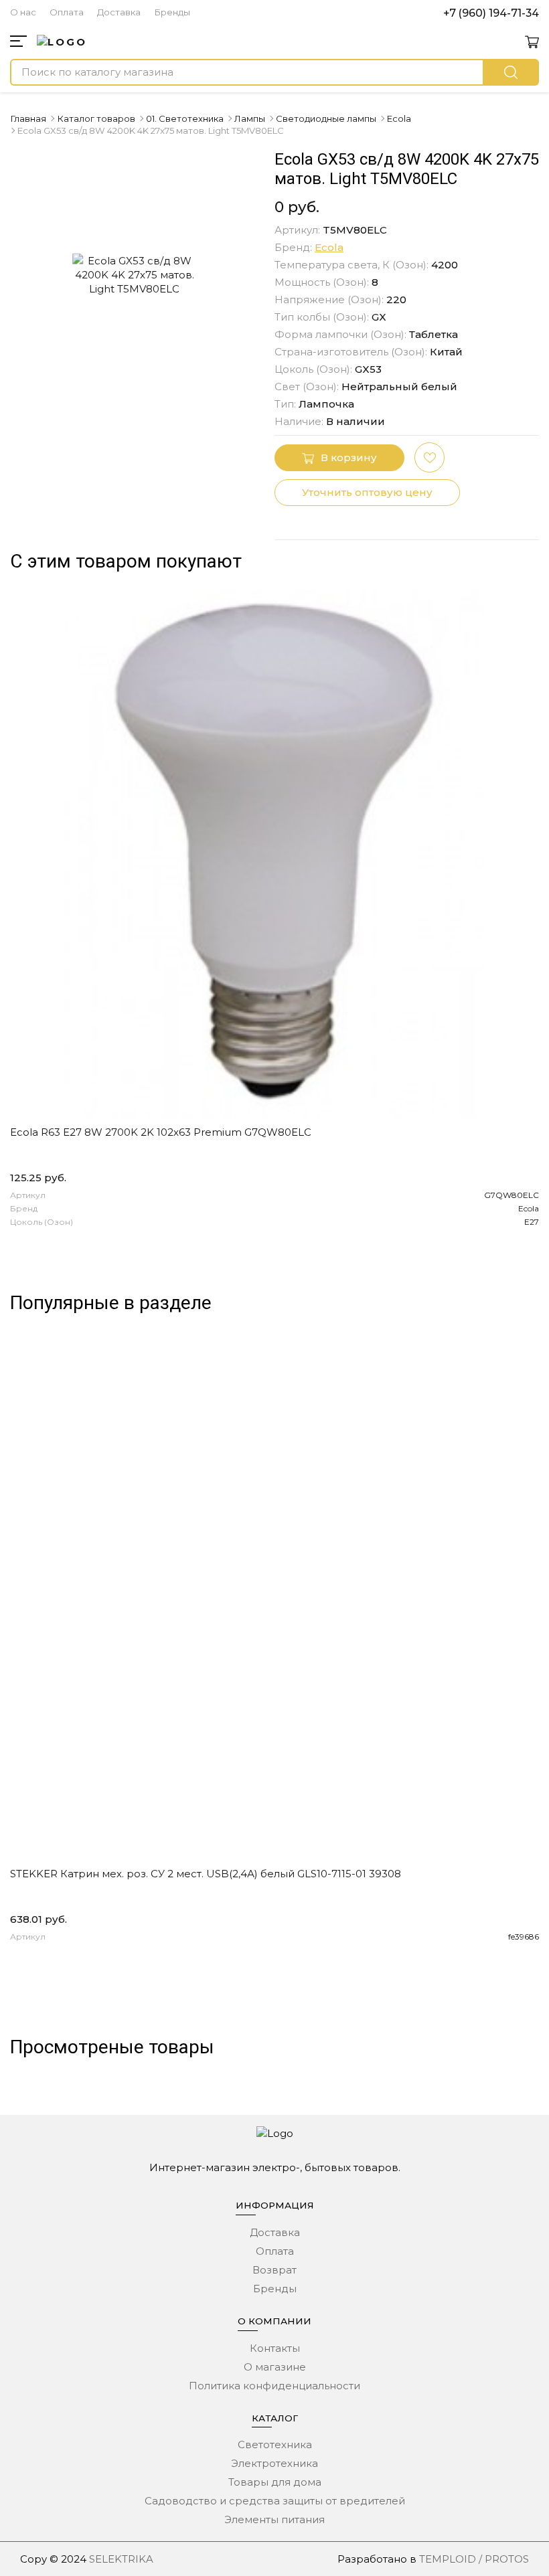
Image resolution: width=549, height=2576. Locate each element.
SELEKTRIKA (121, 2559)
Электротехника (274, 2463)
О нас (23, 12)
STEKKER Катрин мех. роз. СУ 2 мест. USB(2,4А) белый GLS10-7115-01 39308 (206, 1874)
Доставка (119, 12)
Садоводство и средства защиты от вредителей (275, 2501)
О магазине (275, 2367)
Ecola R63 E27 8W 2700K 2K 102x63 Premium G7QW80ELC (161, 1132)
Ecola (329, 247)
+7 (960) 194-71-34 (491, 13)
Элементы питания (274, 2519)
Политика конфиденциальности (274, 2386)
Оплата (67, 12)
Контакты (275, 2348)
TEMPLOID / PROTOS (474, 2559)
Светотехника (275, 2444)
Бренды (172, 12)
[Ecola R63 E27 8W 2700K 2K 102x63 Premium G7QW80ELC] (274, 854)
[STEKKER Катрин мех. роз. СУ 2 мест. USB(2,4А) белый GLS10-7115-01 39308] (274, 1596)
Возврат (274, 2270)
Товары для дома (275, 2482)
